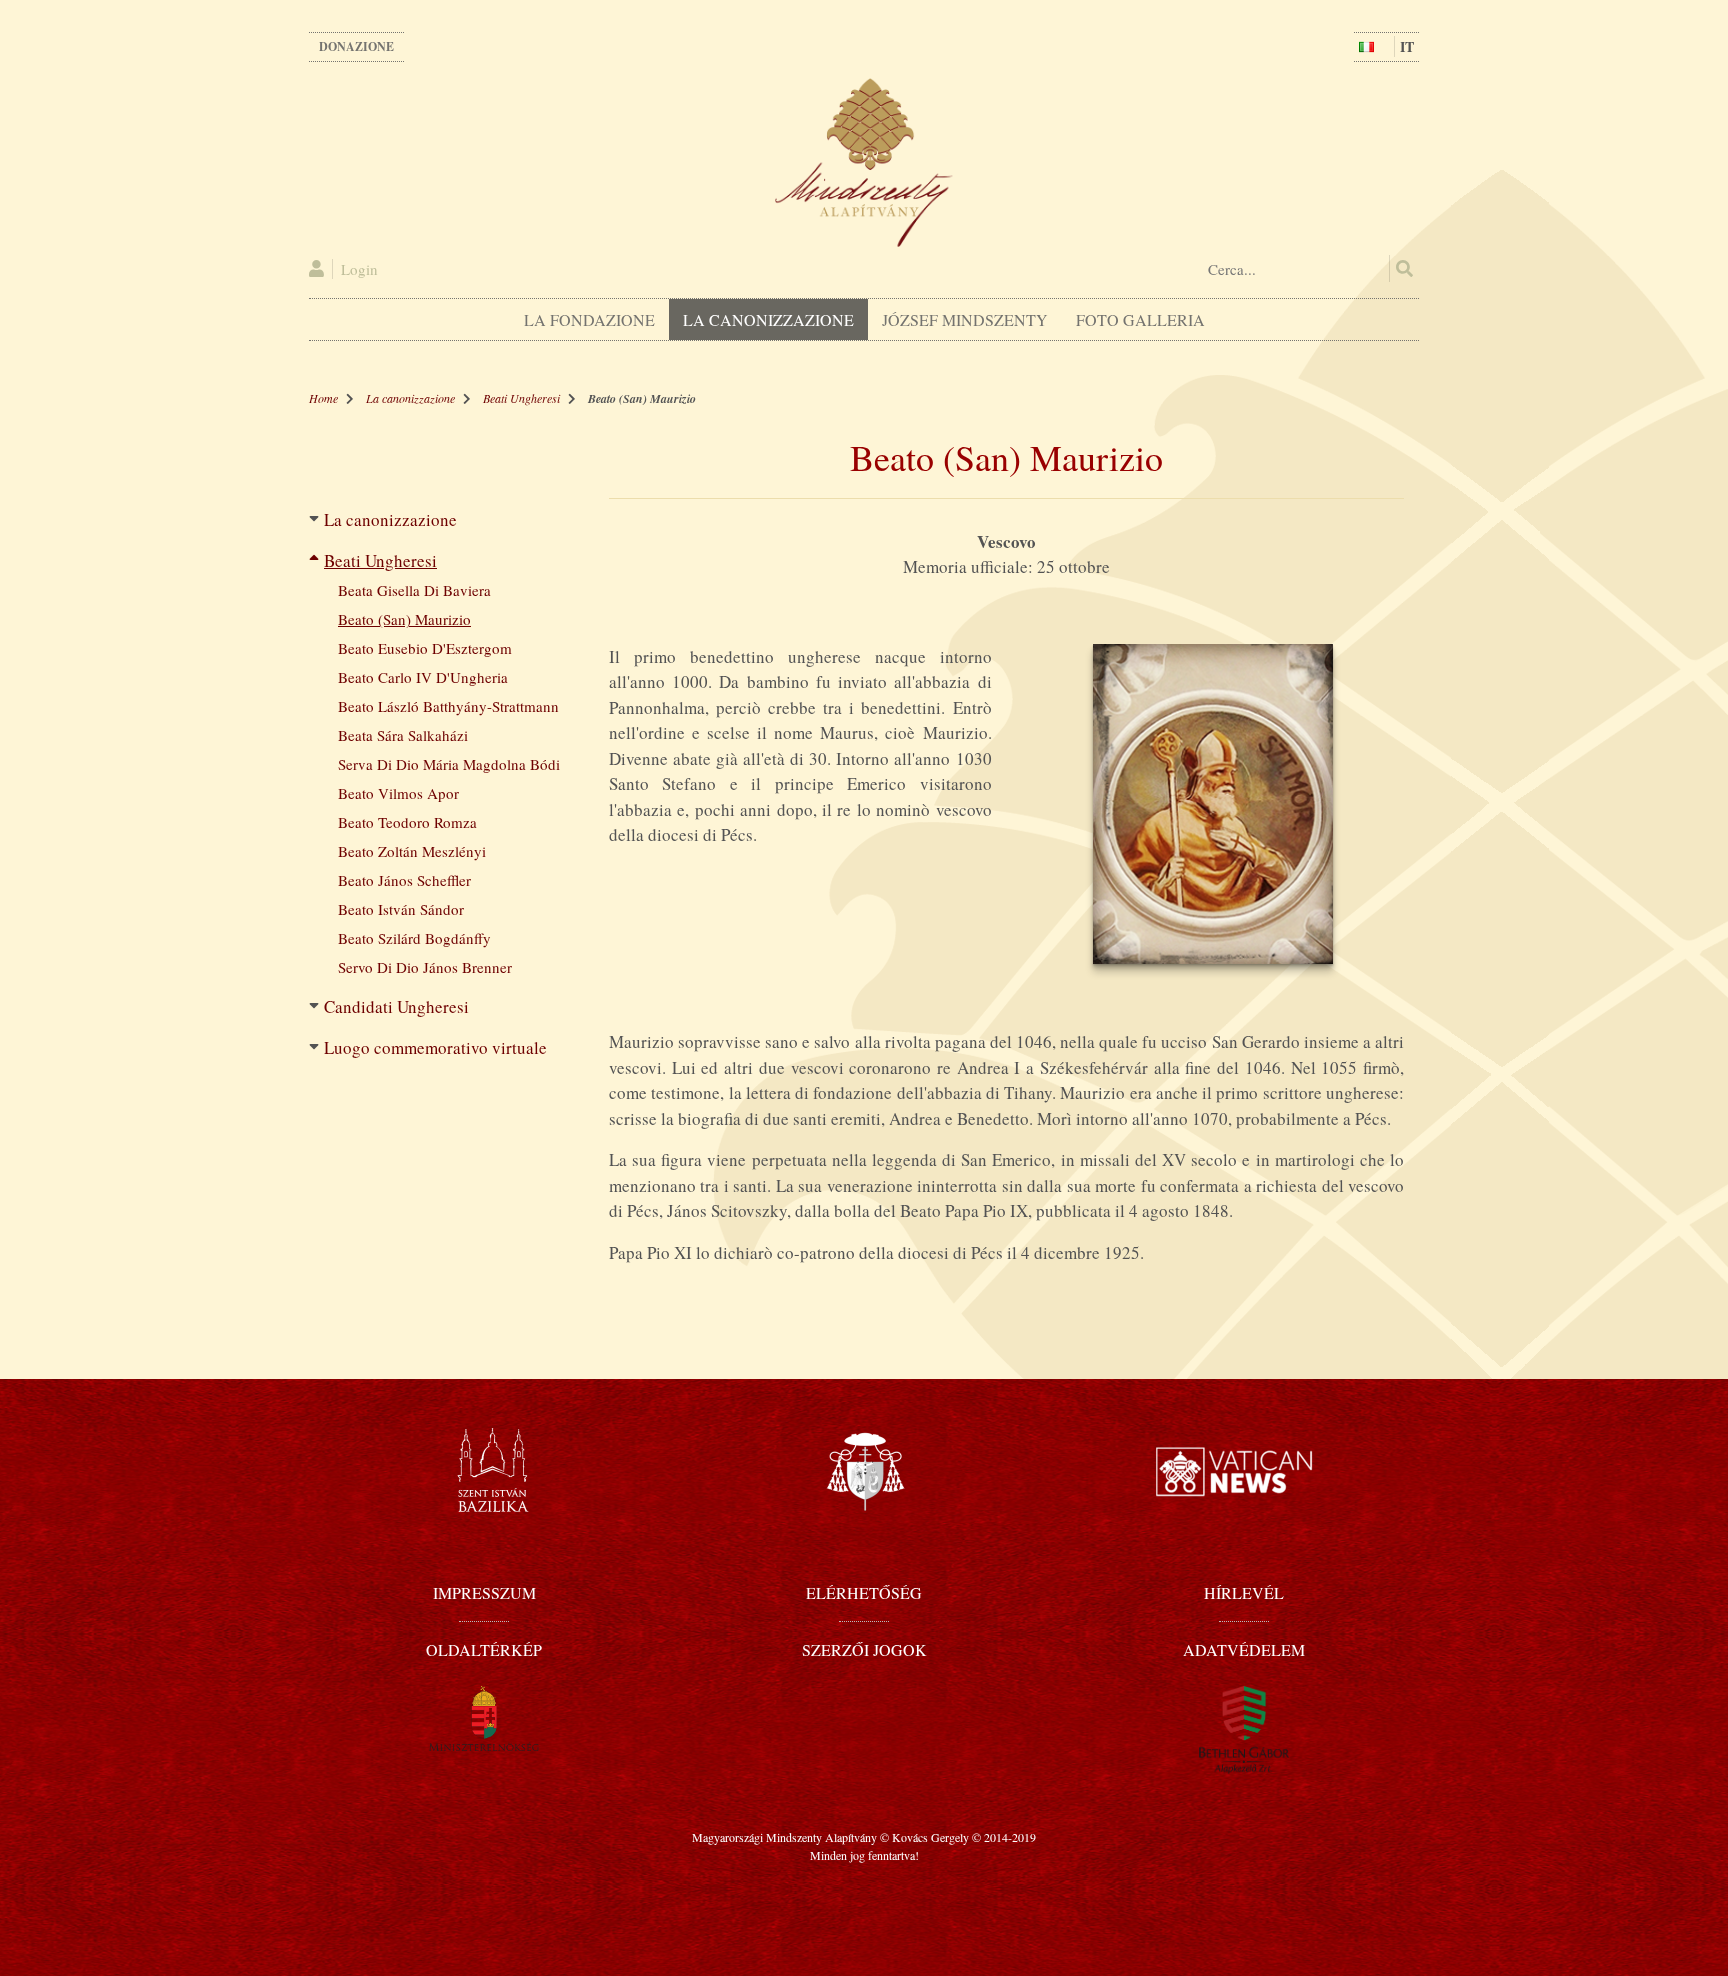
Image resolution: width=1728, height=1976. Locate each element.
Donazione (356, 46)
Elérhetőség (864, 1592)
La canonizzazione (768, 319)
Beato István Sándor (401, 909)
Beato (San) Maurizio (404, 619)
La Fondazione (589, 319)
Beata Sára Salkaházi (403, 735)
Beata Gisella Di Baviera (414, 590)
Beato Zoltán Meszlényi (412, 851)
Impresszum (484, 1592)
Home (323, 398)
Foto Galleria (1140, 319)
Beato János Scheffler (404, 880)
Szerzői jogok (864, 1649)
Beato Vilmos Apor (398, 793)
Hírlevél (1244, 1592)
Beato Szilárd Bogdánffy (414, 938)
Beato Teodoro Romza (407, 822)
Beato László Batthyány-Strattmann (448, 706)
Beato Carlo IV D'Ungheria (423, 677)
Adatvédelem (1244, 1649)
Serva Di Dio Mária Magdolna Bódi (449, 764)
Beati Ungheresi (521, 398)
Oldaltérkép (484, 1649)
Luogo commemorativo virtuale (435, 1047)
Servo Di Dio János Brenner (425, 967)
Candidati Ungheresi (396, 1006)
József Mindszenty (965, 319)
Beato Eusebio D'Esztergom (425, 648)
